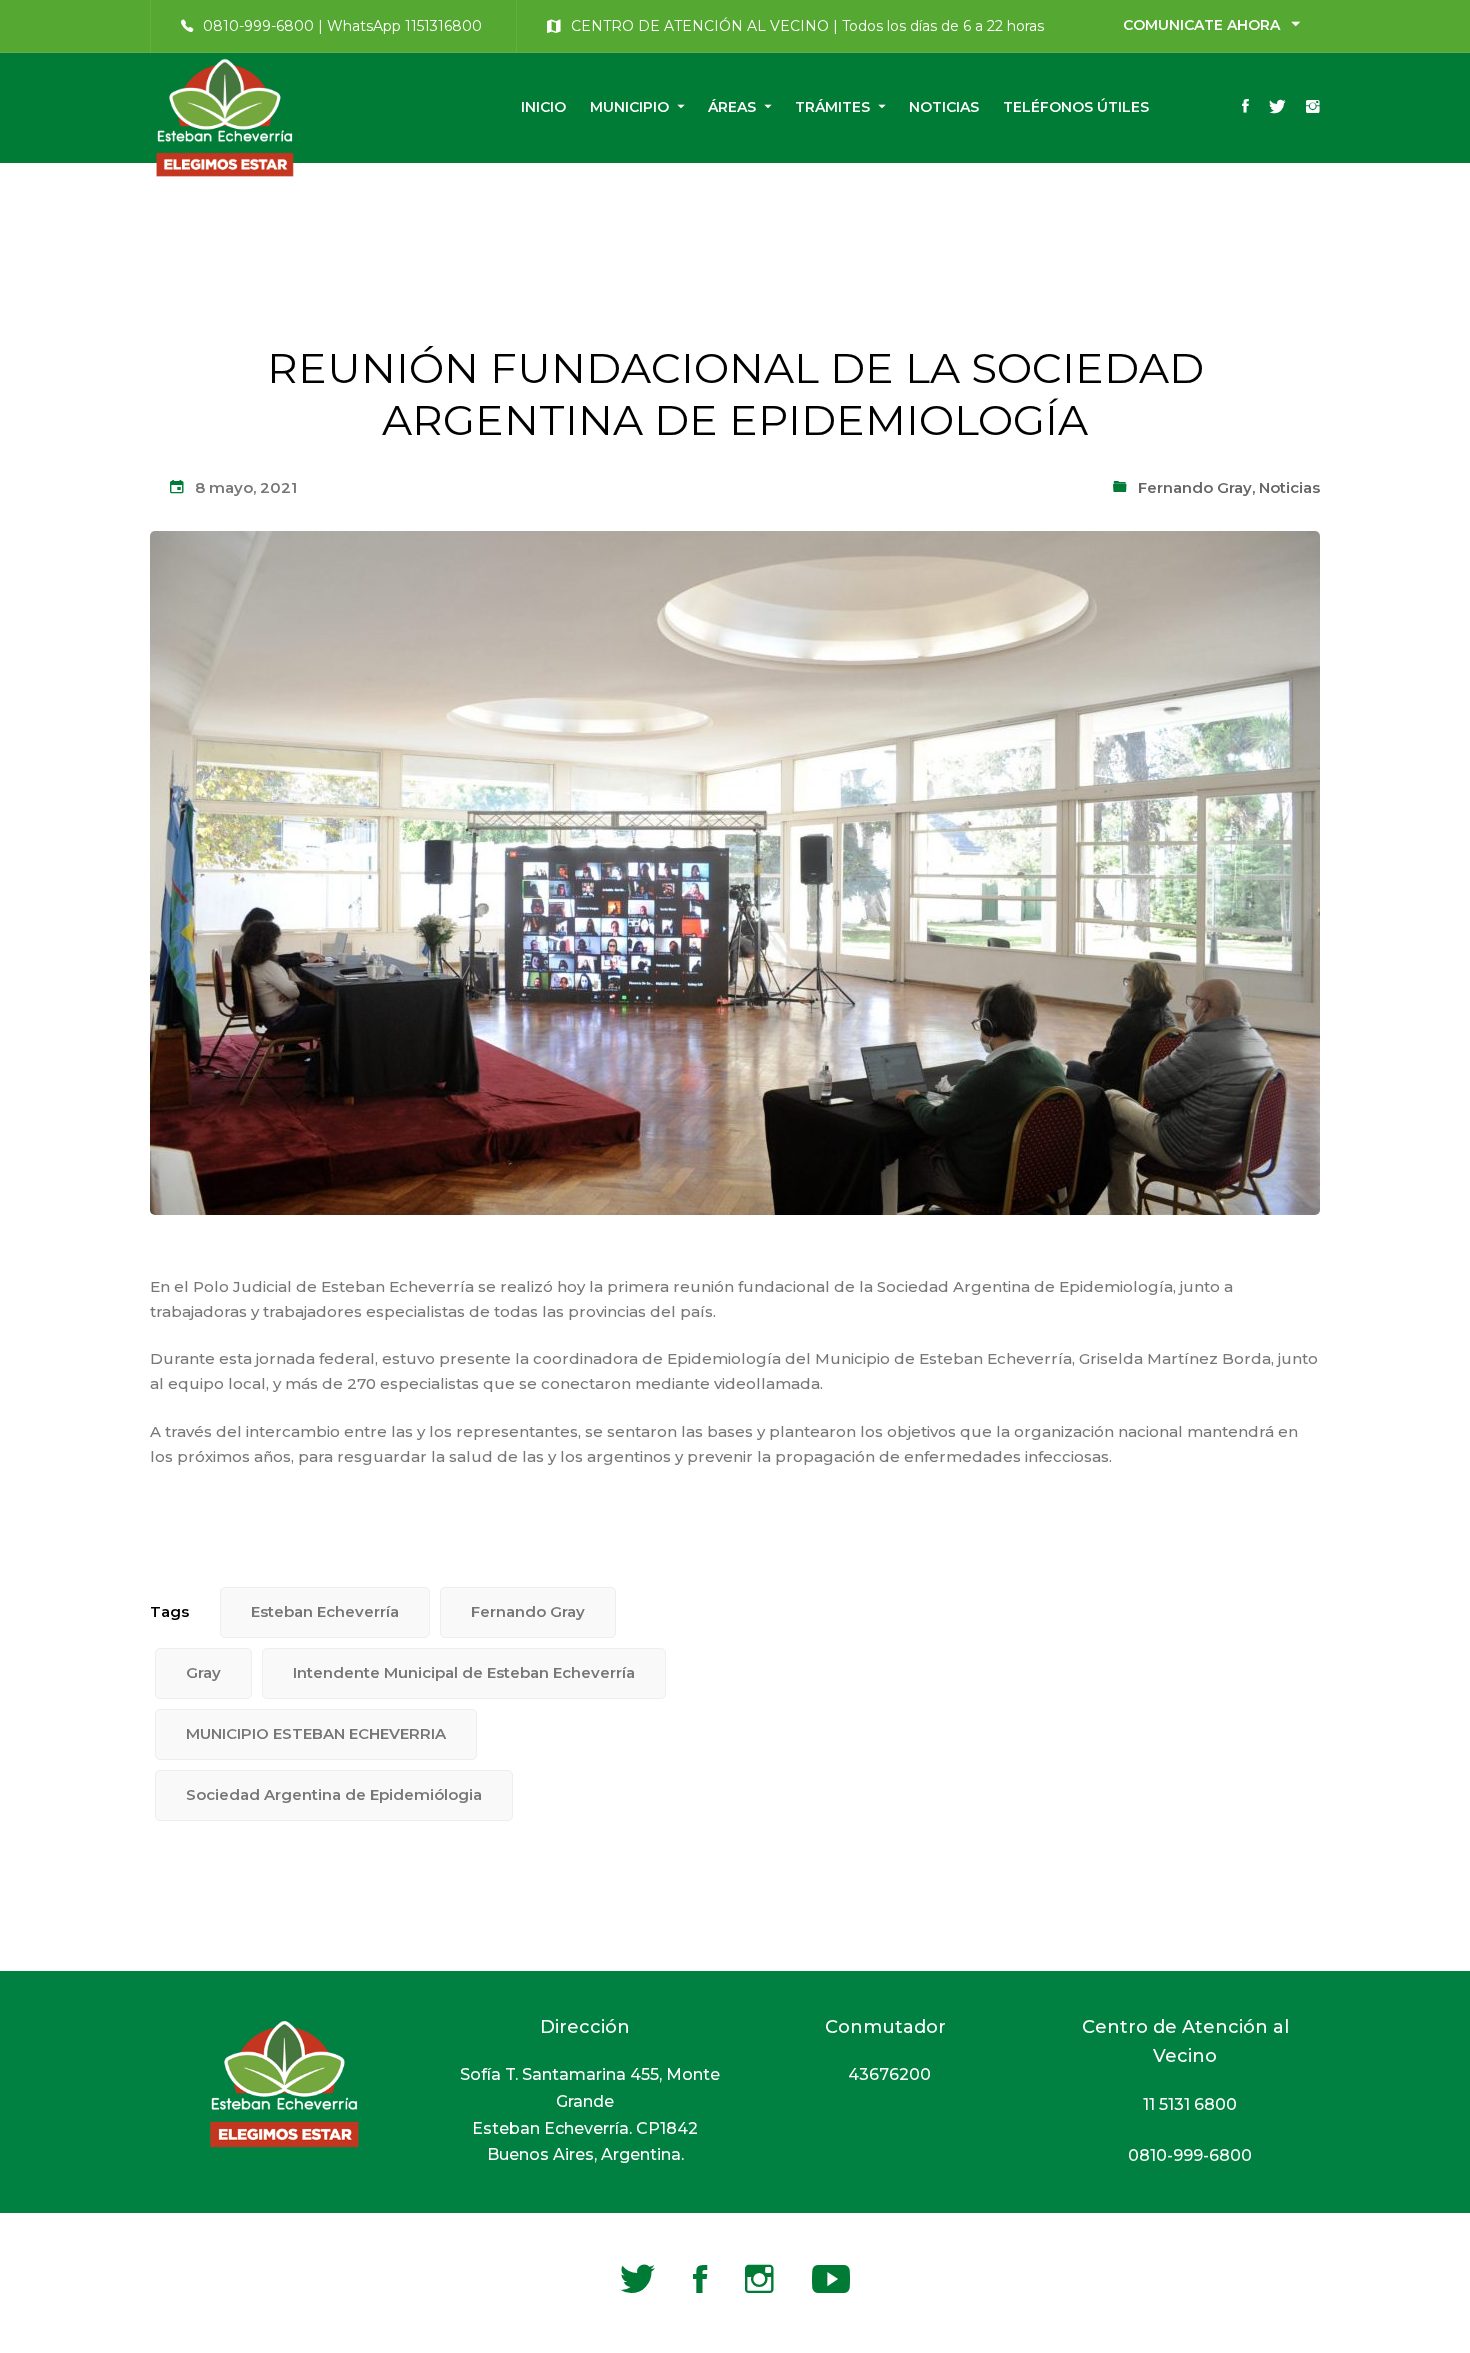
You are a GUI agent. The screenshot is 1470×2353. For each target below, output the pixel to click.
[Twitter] (1277, 108)
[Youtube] (831, 2279)
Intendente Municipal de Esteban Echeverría (464, 1672)
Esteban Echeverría (325, 1611)
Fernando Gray (1195, 487)
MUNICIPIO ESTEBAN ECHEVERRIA (316, 1733)
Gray (203, 1672)
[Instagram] (1313, 108)
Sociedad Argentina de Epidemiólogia (334, 1794)
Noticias (1289, 487)
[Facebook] (1245, 108)
